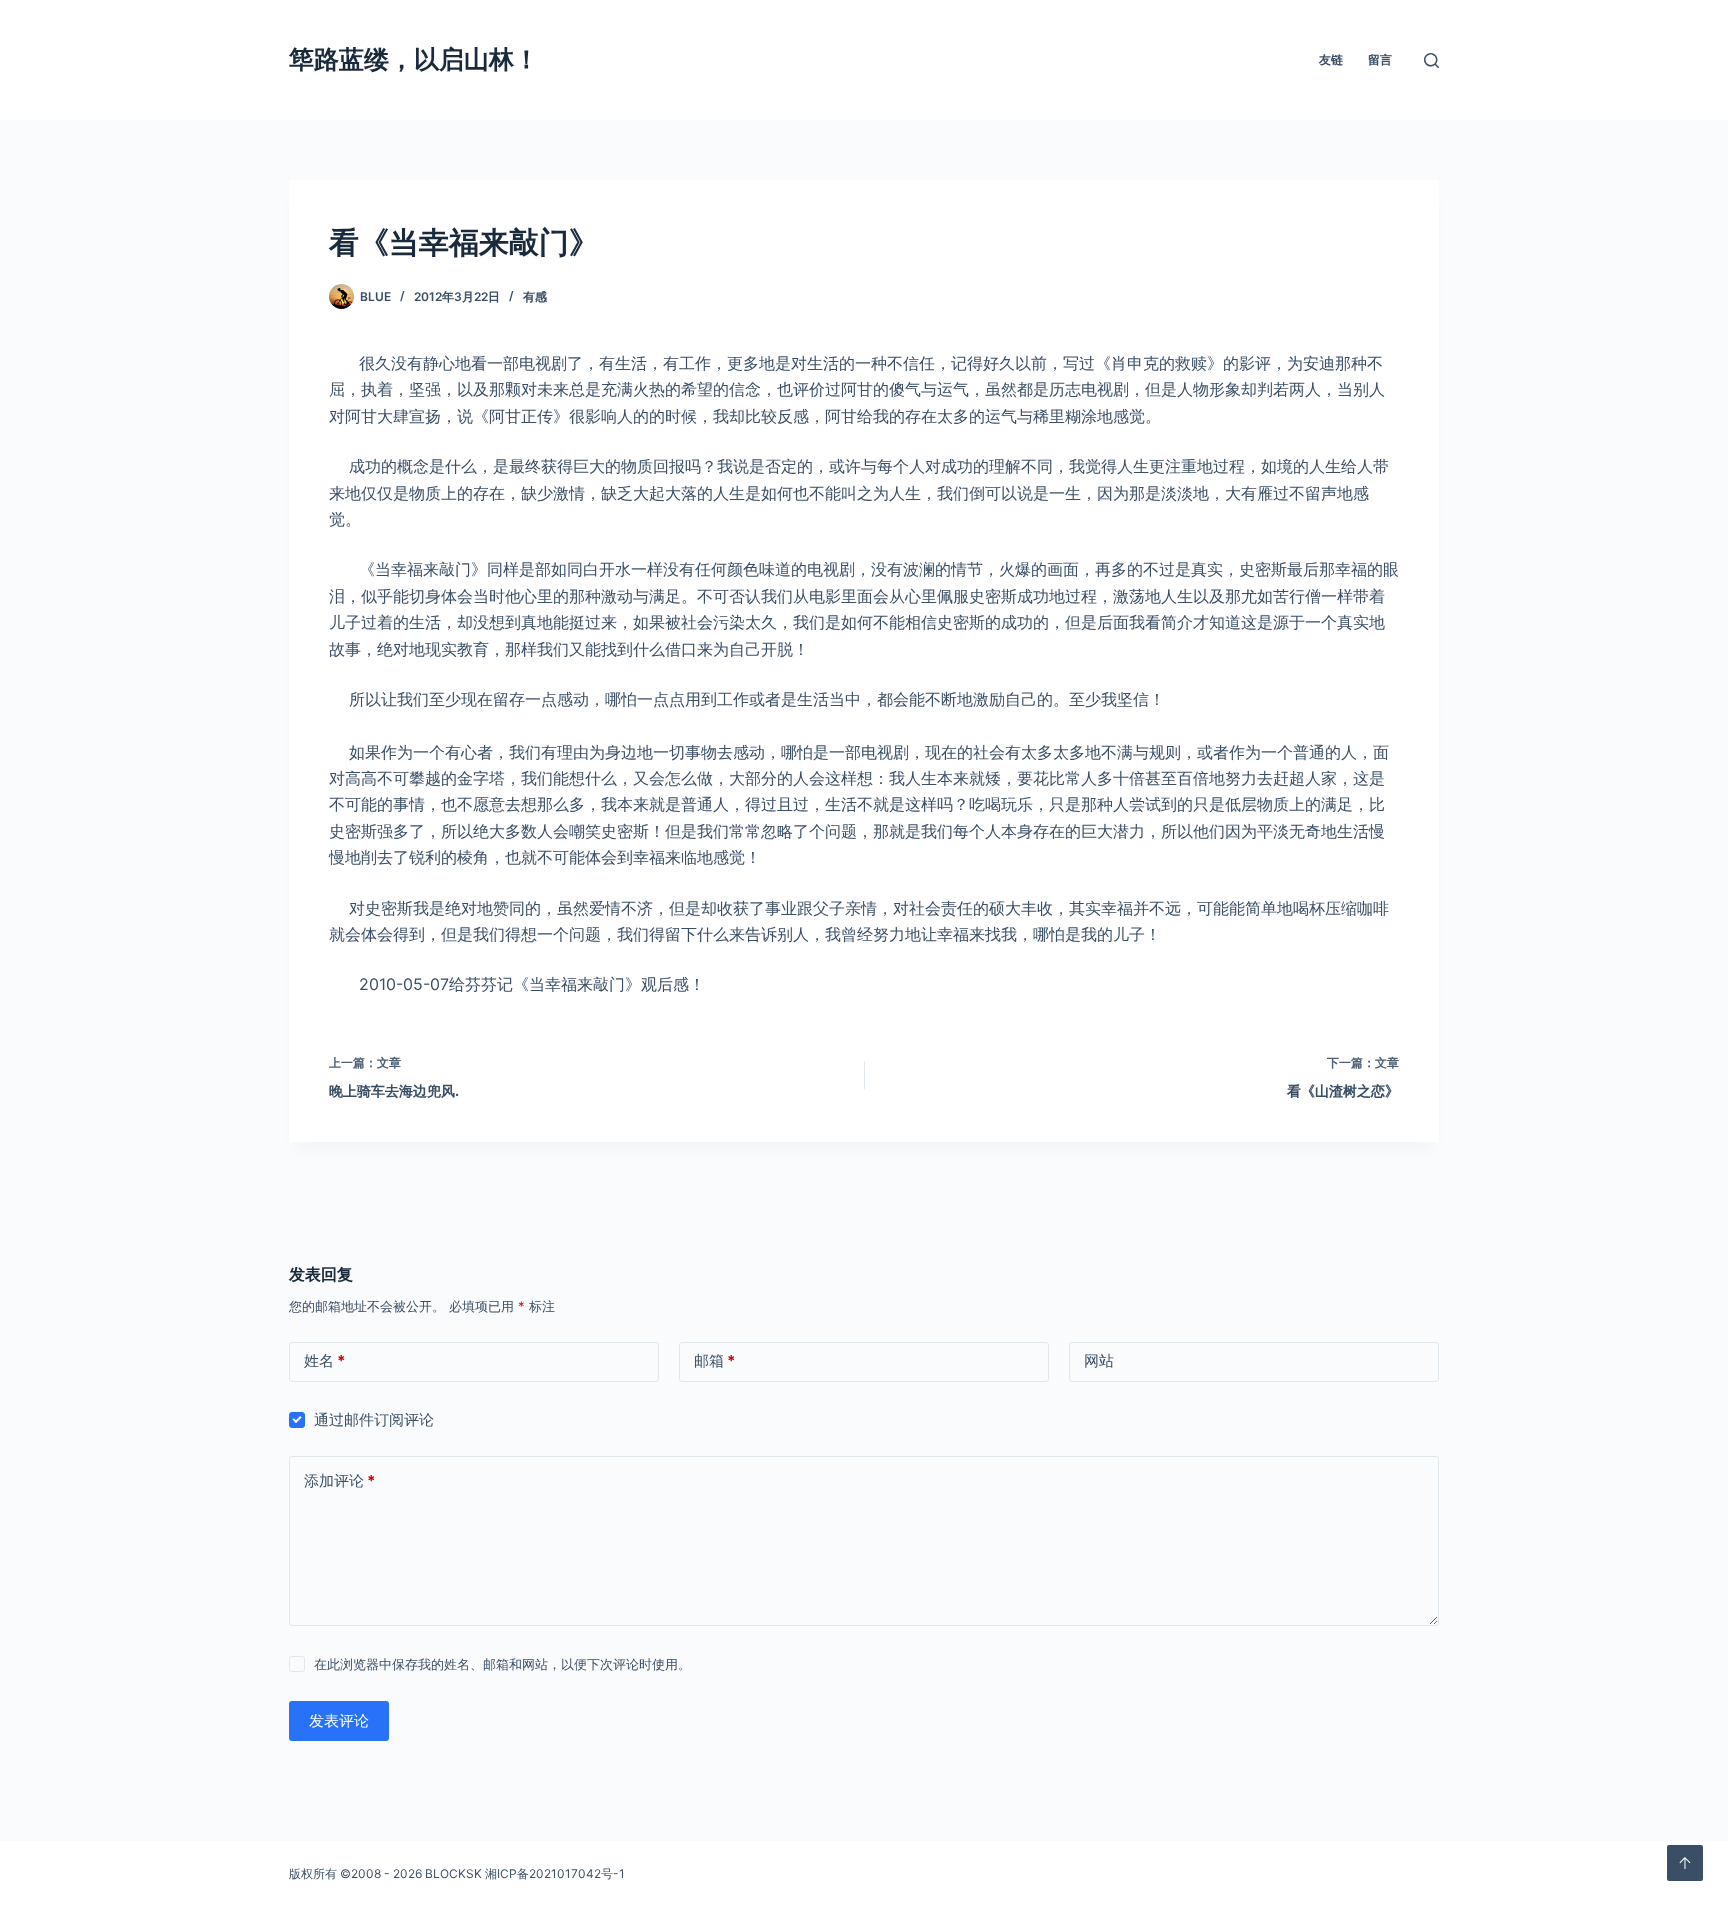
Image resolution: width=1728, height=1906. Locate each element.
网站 (1099, 1360)
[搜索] (1431, 60)
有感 (535, 296)
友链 (1331, 59)
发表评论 (339, 1720)
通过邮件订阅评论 (374, 1419)
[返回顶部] (1685, 1863)
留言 (1380, 59)
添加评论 (339, 1480)
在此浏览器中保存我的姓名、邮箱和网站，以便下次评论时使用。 (502, 1664)
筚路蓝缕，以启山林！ (414, 59)
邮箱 (714, 1360)
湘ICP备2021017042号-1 (555, 1873)
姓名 (324, 1360)
